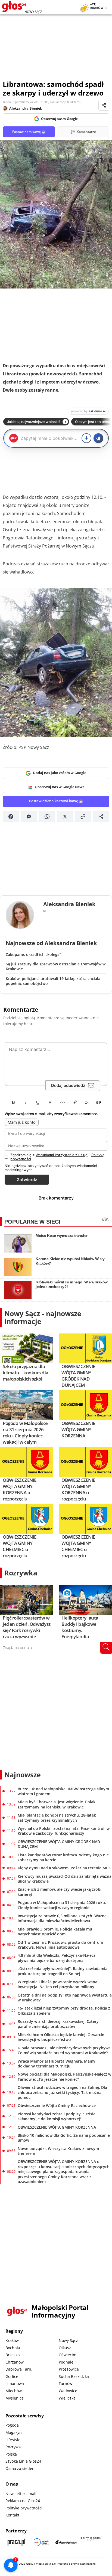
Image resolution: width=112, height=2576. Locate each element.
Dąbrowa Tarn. (19, 2369)
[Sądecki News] (41, 2542)
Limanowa (15, 2383)
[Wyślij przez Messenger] (29, 817)
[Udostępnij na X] (65, 817)
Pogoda (12, 2425)
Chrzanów (15, 2362)
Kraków (12, 2340)
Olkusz (65, 2348)
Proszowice (69, 2369)
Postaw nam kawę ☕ (29, 132)
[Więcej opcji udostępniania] (101, 817)
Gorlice (12, 2376)
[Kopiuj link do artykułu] (83, 817)
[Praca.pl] (16, 2542)
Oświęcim (68, 2355)
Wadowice (68, 2391)
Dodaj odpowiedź (68, 1085)
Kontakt (12, 2515)
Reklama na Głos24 (23, 2501)
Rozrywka (21, 1573)
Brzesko (13, 2355)
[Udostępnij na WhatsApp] (47, 817)
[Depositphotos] (66, 2542)
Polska (11, 2454)
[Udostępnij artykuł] (104, 105)
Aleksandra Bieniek (26, 108)
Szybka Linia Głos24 (23, 2461)
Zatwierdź (27, 1180)
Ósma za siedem (21, 2468)
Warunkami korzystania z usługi (62, 1155)
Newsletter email (21, 2494)
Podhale (66, 2362)
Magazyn (14, 2432)
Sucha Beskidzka (74, 2376)
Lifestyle (13, 2440)
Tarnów (66, 2383)
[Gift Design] (91, 2542)
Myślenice (15, 2398)
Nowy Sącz (68, 2340)
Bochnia (13, 2348)
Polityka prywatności (24, 2508)
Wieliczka (67, 2398)
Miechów (14, 2391)
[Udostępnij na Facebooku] (11, 817)
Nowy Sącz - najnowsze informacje (43, 1317)
